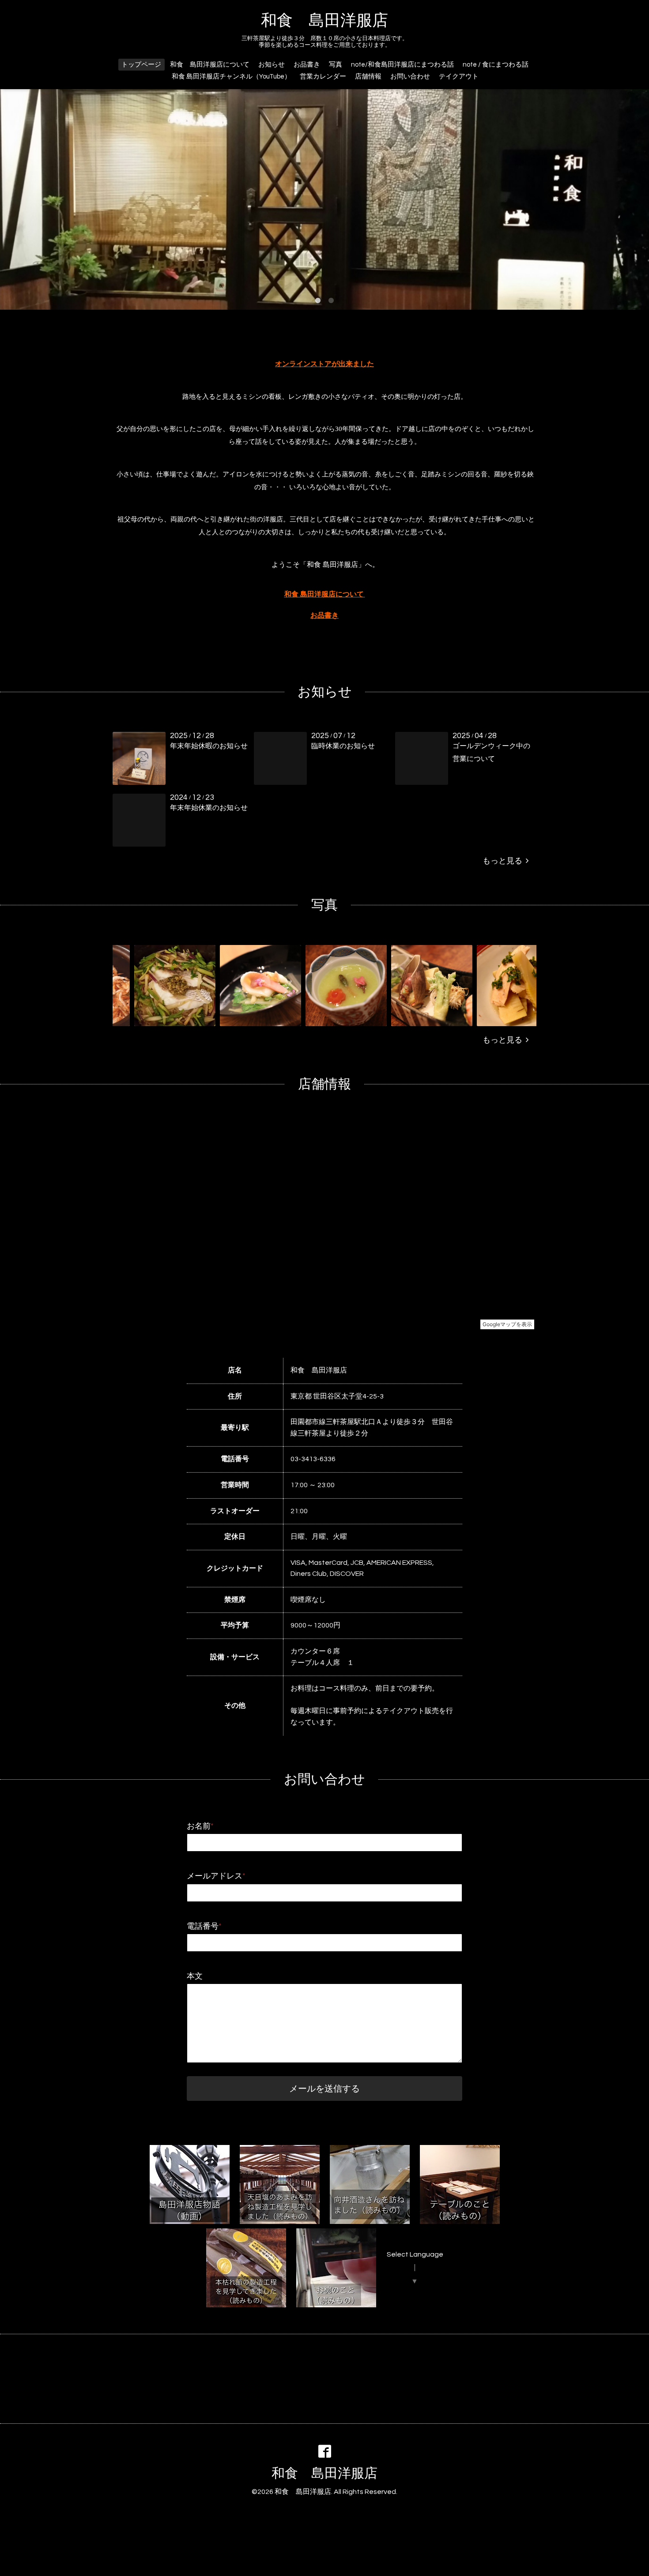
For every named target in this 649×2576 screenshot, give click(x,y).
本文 (195, 1976)
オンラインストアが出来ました (324, 364)
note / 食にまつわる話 (496, 65)
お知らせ (272, 65)
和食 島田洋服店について (210, 65)
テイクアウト (459, 77)
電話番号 (204, 1926)
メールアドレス (216, 1876)
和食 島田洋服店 (324, 21)
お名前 (200, 1826)
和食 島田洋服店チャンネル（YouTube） (231, 77)
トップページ (141, 65)
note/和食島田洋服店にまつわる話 (402, 65)
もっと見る (504, 861)
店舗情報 (368, 77)
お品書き (307, 65)
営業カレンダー (323, 77)
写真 (336, 65)
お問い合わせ (410, 77)
